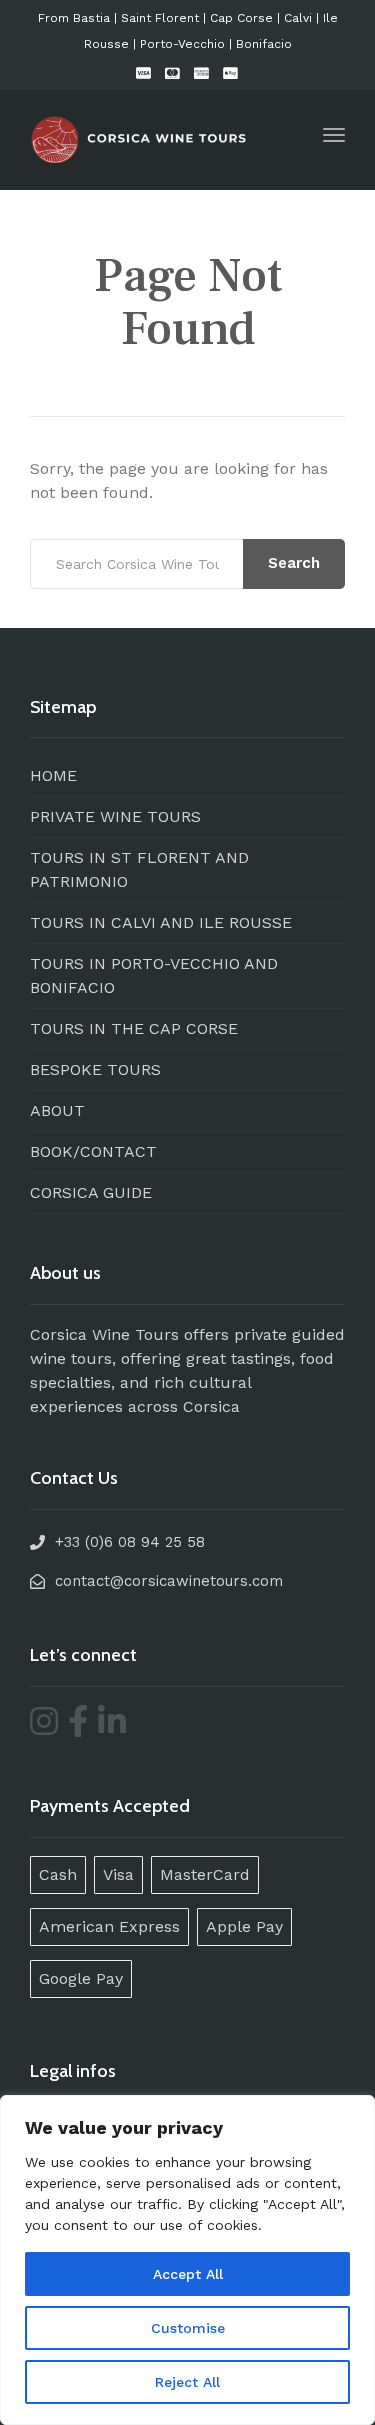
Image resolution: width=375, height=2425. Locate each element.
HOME (53, 775)
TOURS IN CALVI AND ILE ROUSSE (161, 922)
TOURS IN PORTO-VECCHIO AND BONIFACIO (154, 975)
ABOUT (57, 1110)
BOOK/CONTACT (93, 1151)
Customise (188, 2328)
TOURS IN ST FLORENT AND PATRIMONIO (139, 869)
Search (294, 563)
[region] (187, 2260)
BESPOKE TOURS (95, 1069)
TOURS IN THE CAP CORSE (134, 1028)
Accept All (188, 2274)
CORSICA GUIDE (91, 1192)
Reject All (187, 2382)
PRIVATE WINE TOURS (115, 816)
